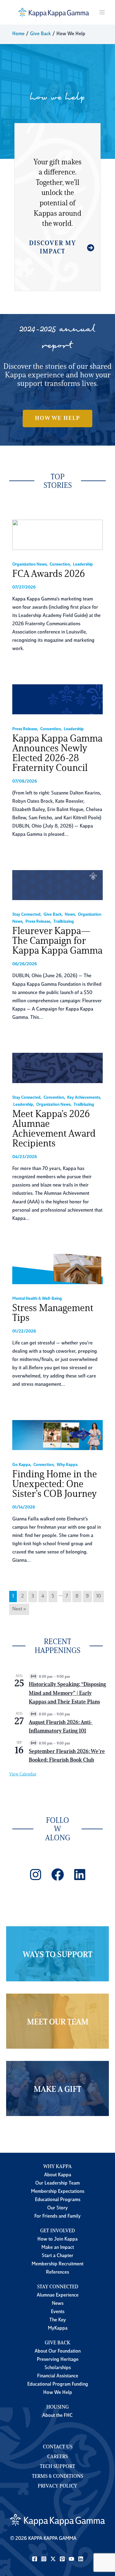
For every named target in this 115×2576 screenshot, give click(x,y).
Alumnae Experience (58, 2295)
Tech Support (57, 2467)
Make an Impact (58, 2248)
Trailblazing (64, 922)
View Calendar (23, 1774)
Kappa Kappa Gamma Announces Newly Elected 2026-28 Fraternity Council (57, 754)
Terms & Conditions (57, 2477)
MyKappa (58, 2328)
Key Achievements (84, 1098)
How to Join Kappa (57, 2239)
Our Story (57, 2208)
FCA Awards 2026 (49, 574)
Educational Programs (58, 2200)
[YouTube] (71, 2559)
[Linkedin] (81, 2559)
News (70, 915)
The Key (58, 2320)
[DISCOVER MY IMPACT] (57, 251)
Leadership (83, 565)
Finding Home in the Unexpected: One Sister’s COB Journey (55, 1485)
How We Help (58, 2393)
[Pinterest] (62, 2559)
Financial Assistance (58, 2376)
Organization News (29, 565)
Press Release (25, 729)
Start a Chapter (57, 2256)
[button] (57, 418)
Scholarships (58, 2368)
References (57, 2272)
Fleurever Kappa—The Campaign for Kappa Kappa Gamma (57, 941)
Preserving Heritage (58, 2360)
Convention (50, 729)
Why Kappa (67, 1465)
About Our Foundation (58, 2351)
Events (58, 2312)
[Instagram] (44, 2559)
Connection (60, 565)
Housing (57, 2407)
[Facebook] (35, 2559)
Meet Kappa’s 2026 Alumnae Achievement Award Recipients (54, 1129)
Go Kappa (21, 1465)
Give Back (53, 915)
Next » (19, 1609)
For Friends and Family (57, 2216)
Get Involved (57, 2231)
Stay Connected (26, 915)
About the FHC (57, 2416)
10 (99, 1596)
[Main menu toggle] (102, 12)
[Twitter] (53, 2559)
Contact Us (58, 2447)
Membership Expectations (58, 2192)
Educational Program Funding (58, 2384)
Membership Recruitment (57, 2264)
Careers (57, 2457)
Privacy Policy (57, 2486)
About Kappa (58, 2175)
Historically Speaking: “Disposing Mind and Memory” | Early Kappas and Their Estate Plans (67, 1693)
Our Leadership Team (57, 2183)
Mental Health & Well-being (37, 1299)
